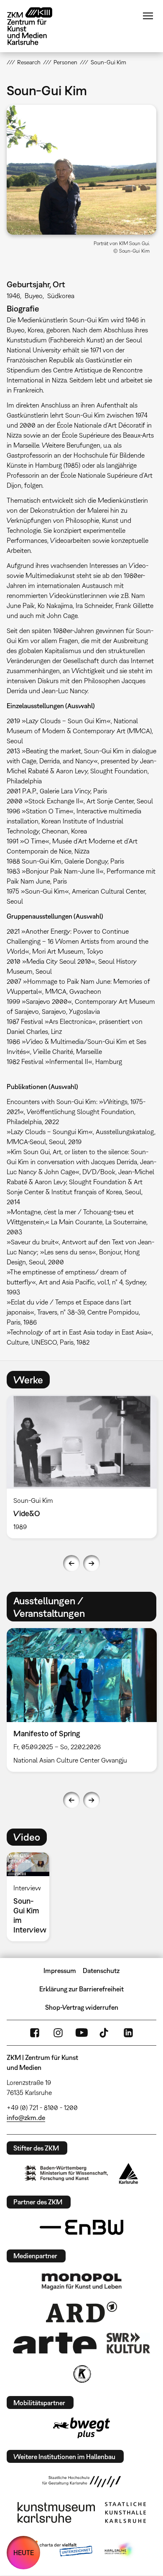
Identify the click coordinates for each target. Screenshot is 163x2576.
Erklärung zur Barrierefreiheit (81, 1989)
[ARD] (81, 2312)
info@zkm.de (26, 2118)
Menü (148, 16)
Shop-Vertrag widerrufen (82, 2007)
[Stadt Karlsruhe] (129, 2173)
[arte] (55, 2343)
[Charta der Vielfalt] (60, 2550)
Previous (71, 1563)
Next (92, 1563)
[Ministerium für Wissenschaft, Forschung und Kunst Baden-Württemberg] (66, 2173)
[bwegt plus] (81, 2428)
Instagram (58, 2033)
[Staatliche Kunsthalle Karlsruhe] (125, 2513)
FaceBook (35, 2033)
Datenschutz (101, 1971)
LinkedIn (128, 2033)
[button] (82, 170)
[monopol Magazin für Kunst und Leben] (81, 2281)
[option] (31, 1897)
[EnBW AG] (81, 2227)
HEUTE (24, 2553)
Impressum (60, 1971)
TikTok (105, 2033)
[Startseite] (36, 26)
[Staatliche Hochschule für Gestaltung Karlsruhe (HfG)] (81, 2482)
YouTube (81, 2033)
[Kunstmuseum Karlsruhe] (56, 2513)
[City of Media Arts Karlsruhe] (120, 2550)
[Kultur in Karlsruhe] (81, 2374)
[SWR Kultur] (128, 2343)
